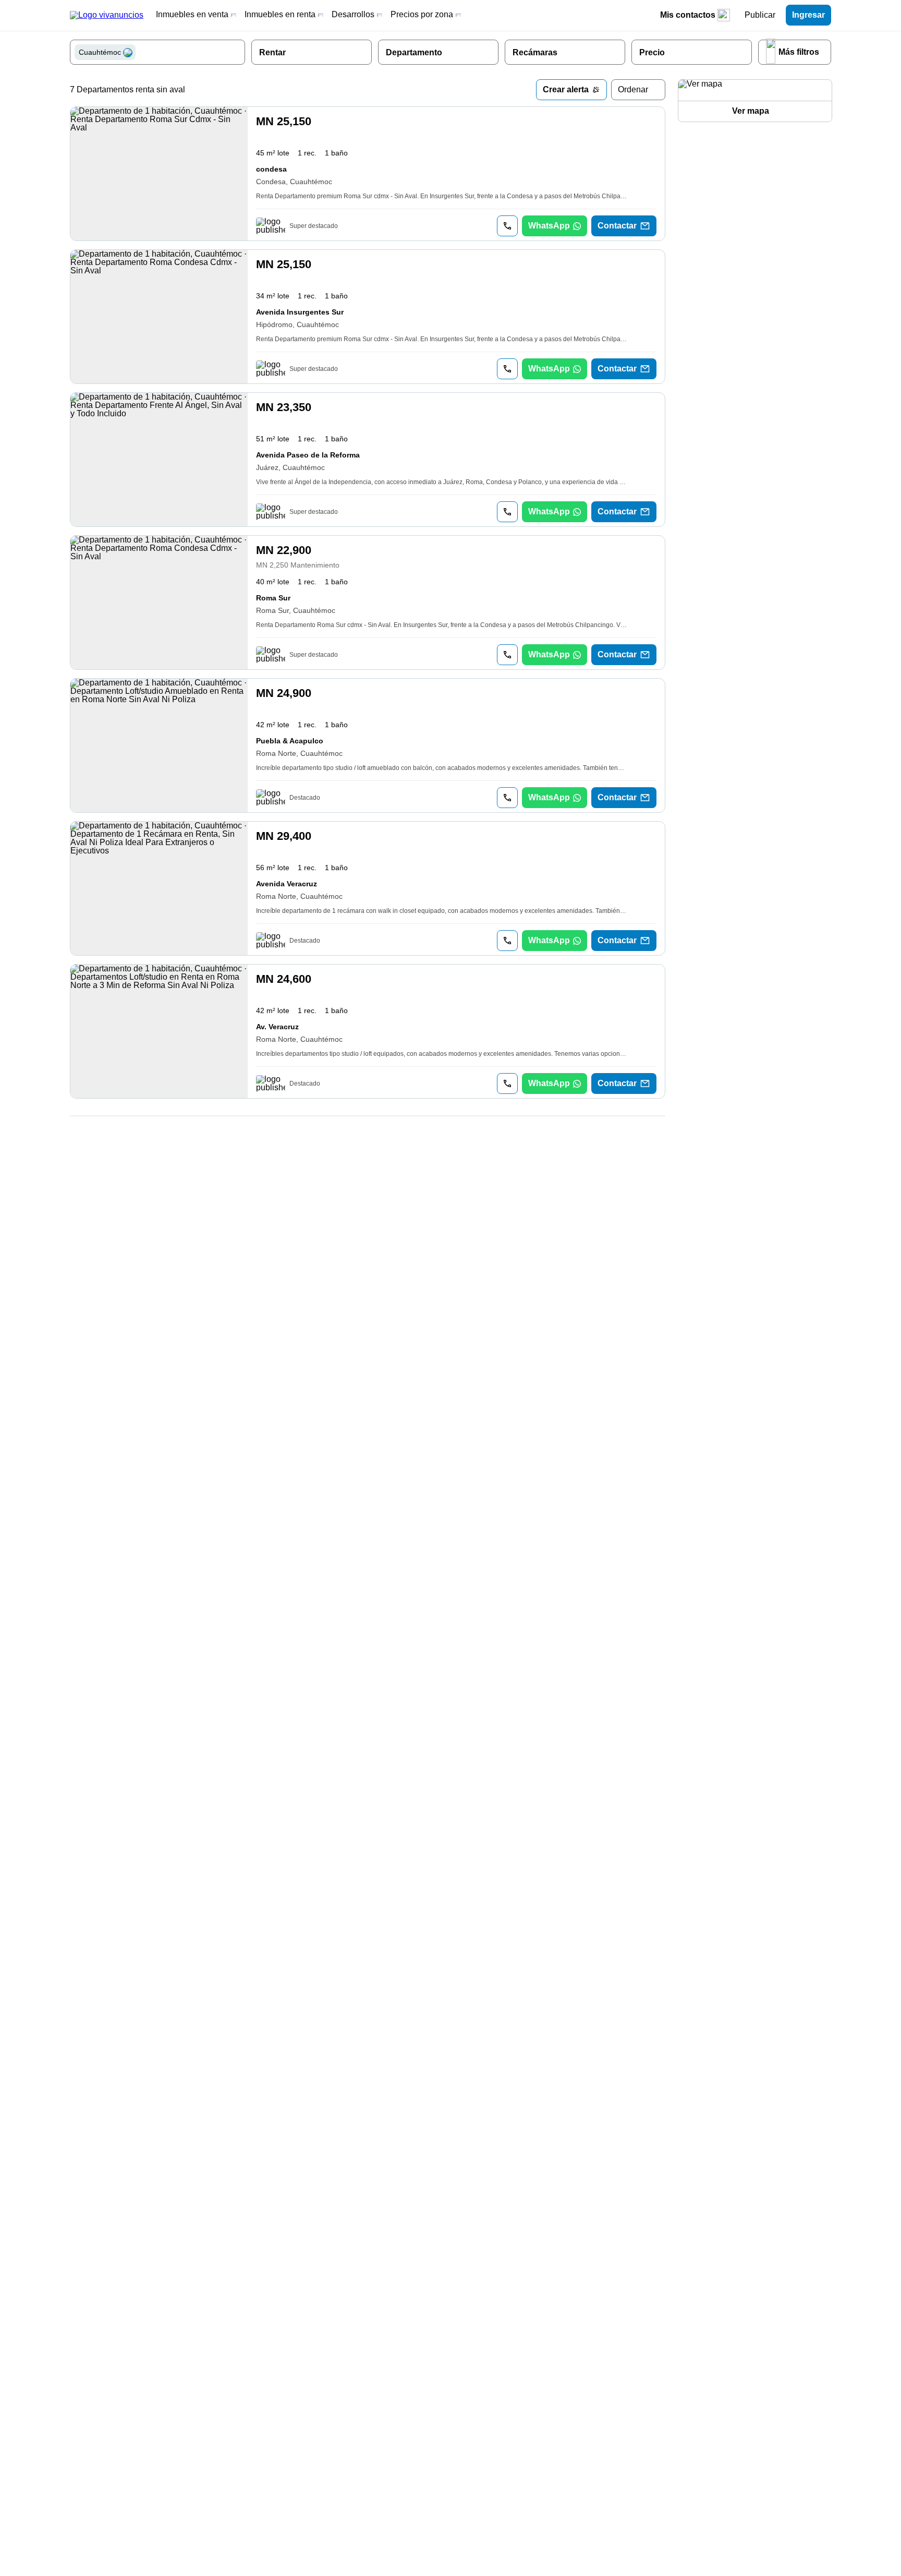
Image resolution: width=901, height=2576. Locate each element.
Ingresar (808, 15)
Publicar (760, 15)
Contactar (617, 226)
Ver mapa (751, 111)
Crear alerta (566, 89)
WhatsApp (549, 226)
